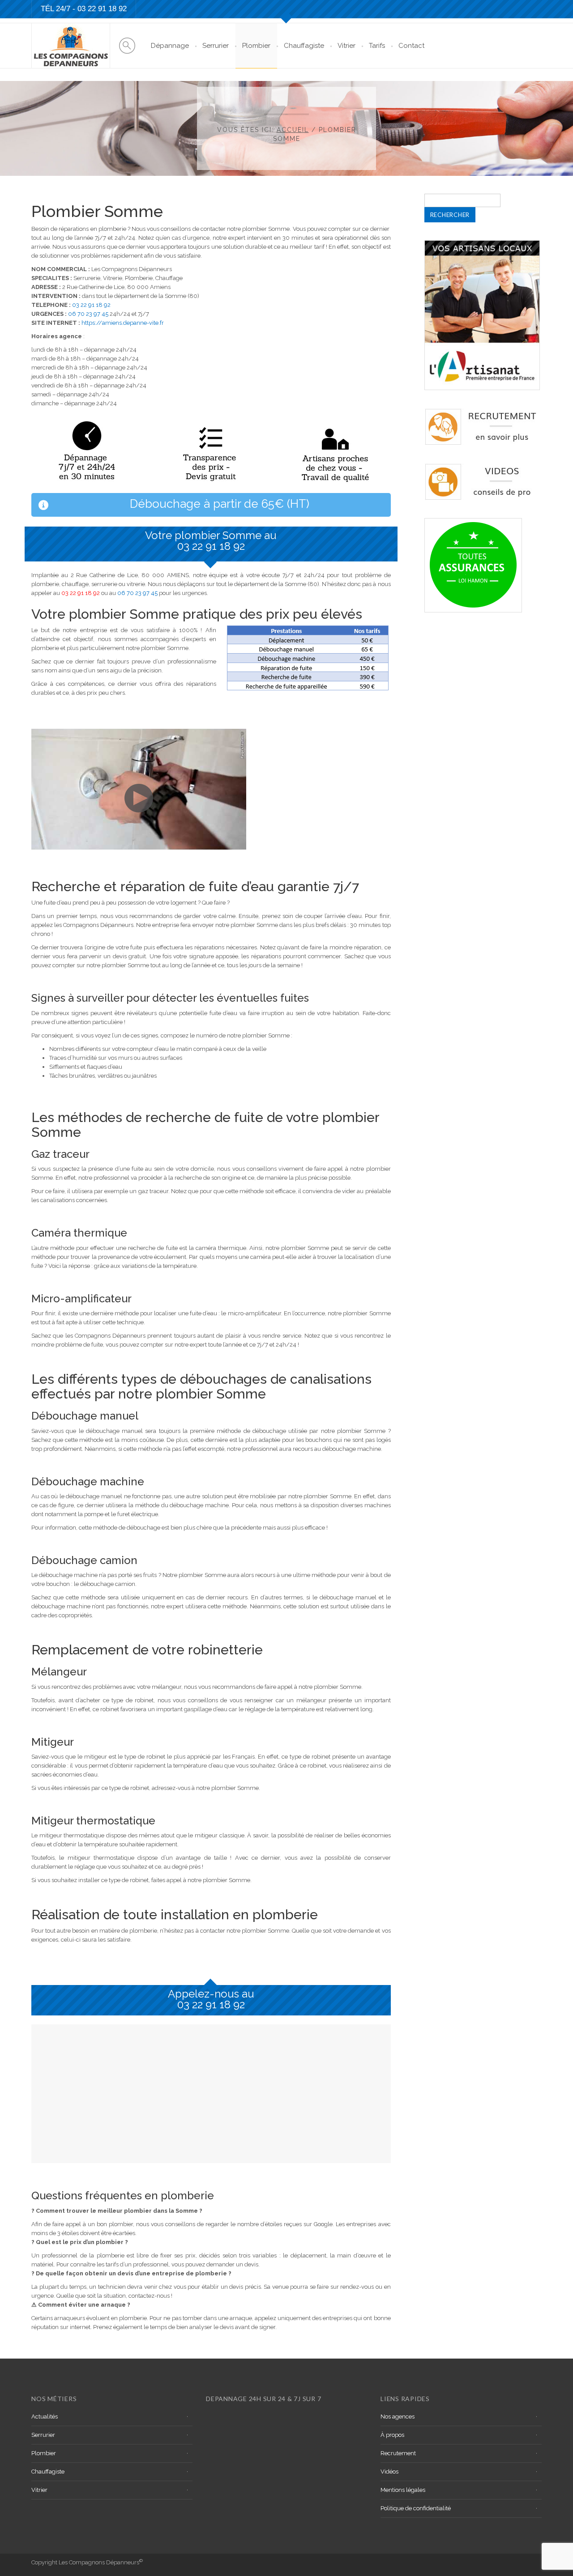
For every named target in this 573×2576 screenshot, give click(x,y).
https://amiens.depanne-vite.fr (123, 323)
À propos (392, 2435)
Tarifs (377, 46)
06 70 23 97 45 (88, 314)
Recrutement (398, 2453)
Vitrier (346, 46)
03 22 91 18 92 (102, 9)
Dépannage (170, 46)
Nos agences (398, 2417)
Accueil (293, 130)
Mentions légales (403, 2490)
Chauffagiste (304, 46)
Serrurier (216, 46)
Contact (411, 46)
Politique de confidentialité (416, 2508)
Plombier (256, 46)
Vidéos (389, 2472)
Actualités (45, 2417)
